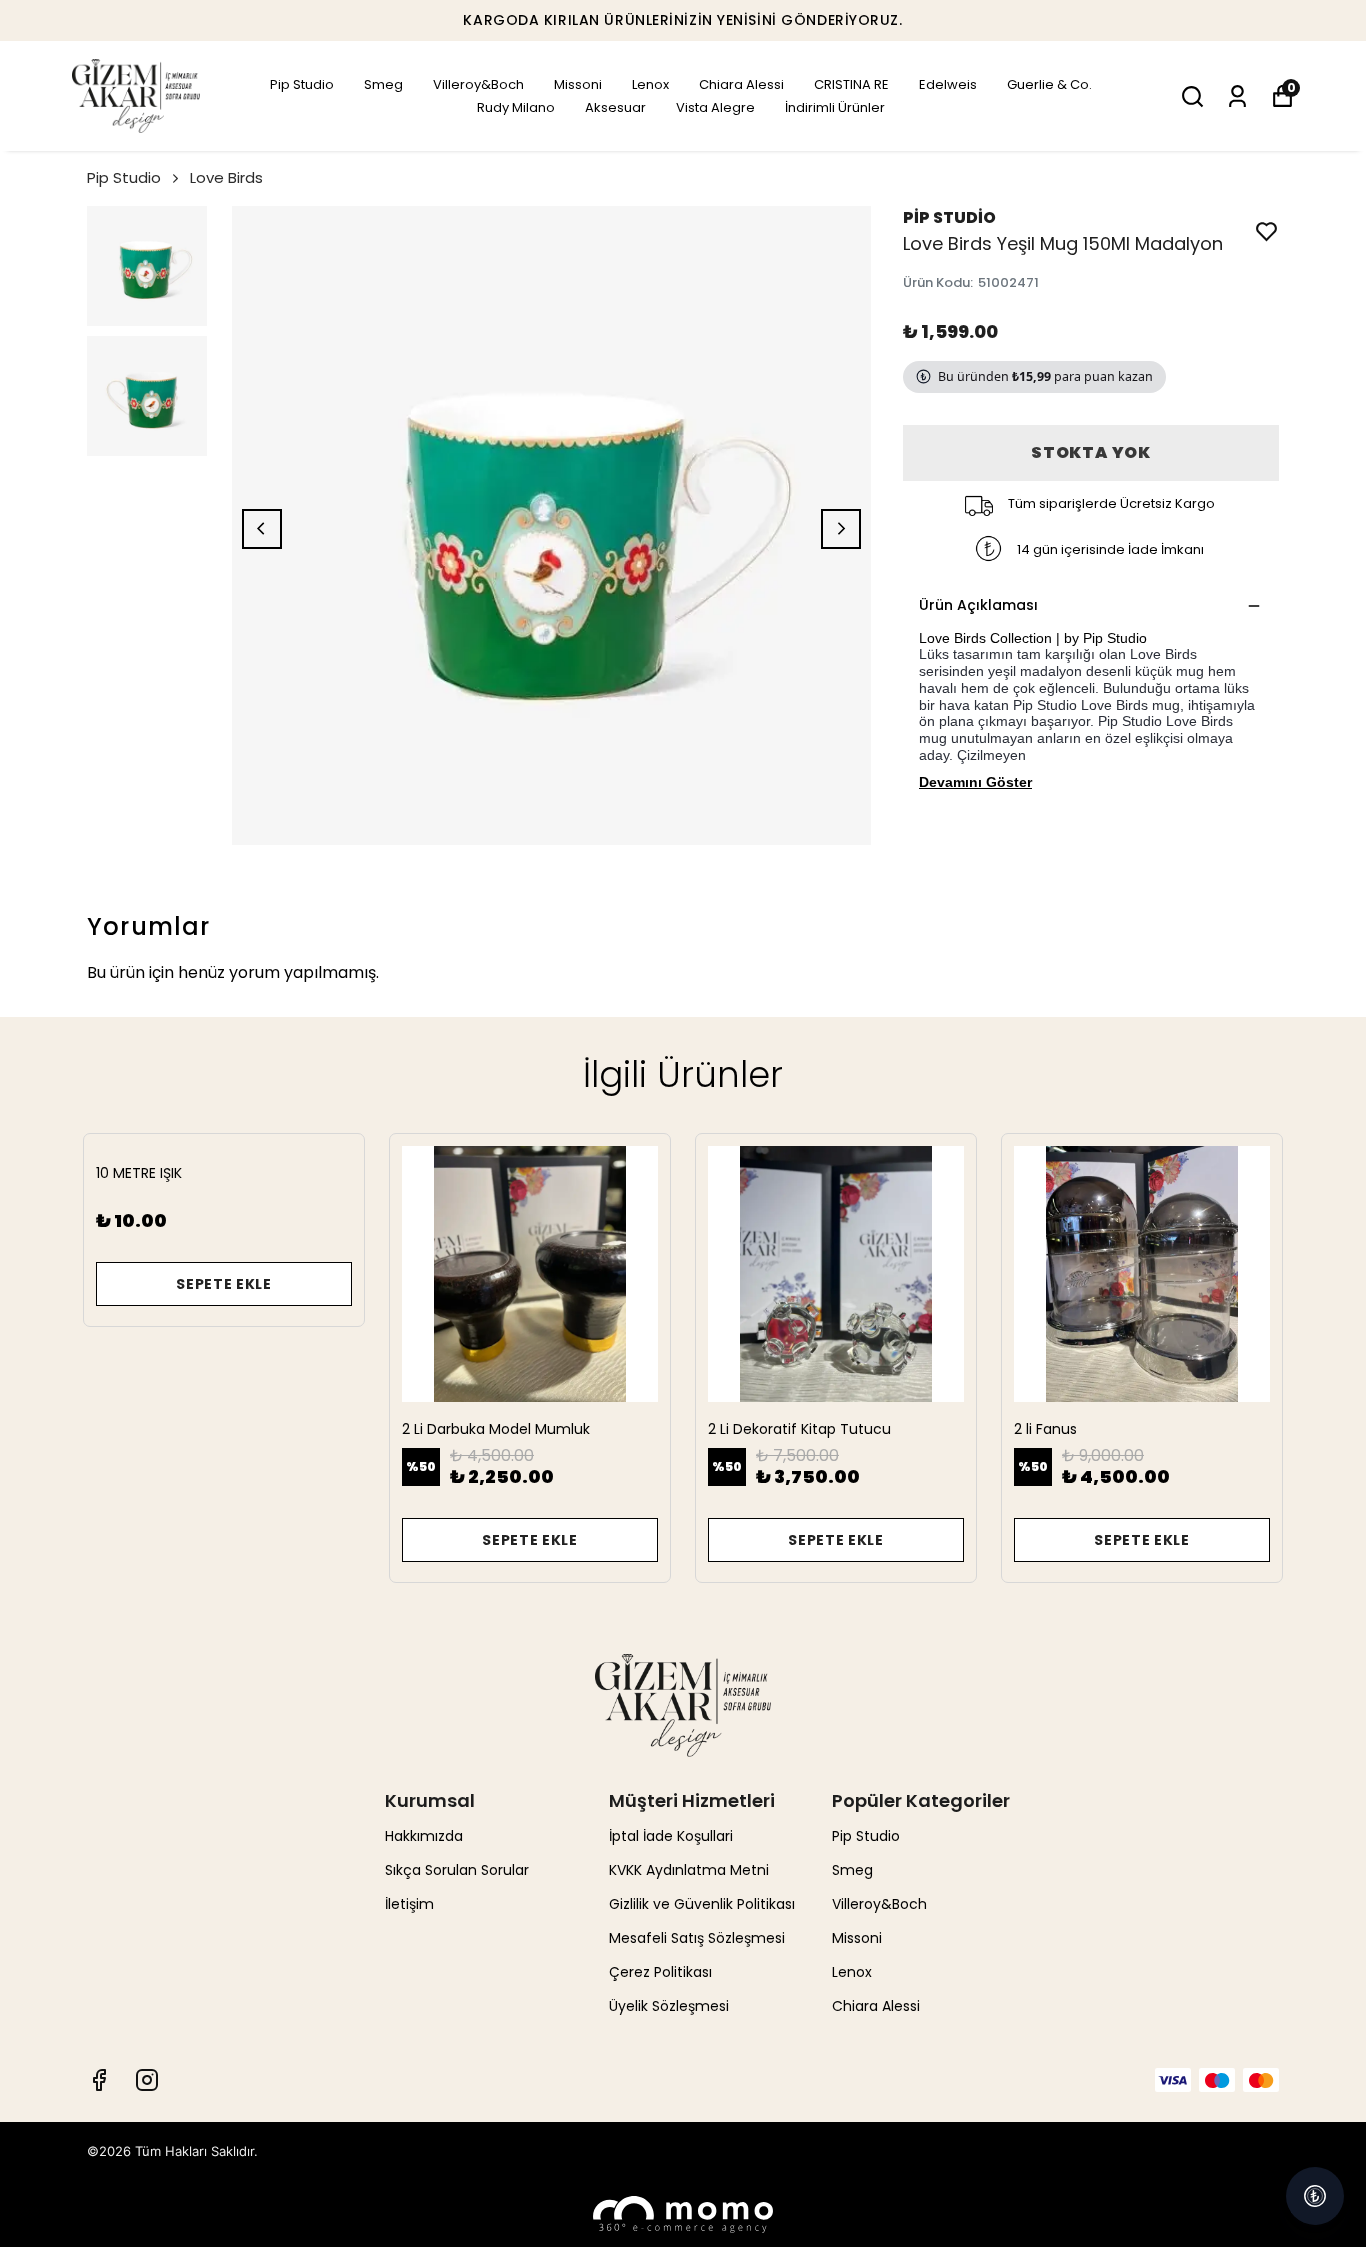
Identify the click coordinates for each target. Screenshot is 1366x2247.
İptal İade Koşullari (671, 1836)
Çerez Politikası (660, 1972)
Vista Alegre (715, 107)
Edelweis (948, 84)
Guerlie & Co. (1049, 84)
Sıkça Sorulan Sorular (457, 1870)
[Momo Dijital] (683, 2215)
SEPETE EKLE (224, 1284)
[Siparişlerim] (1237, 96)
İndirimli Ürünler (835, 107)
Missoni (578, 84)
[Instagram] (147, 2080)
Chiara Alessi (741, 84)
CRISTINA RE (851, 84)
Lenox (650, 84)
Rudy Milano (516, 107)
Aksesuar (615, 107)
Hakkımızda (424, 1836)
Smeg (383, 84)
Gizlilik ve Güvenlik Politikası (702, 1904)
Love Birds (226, 177)
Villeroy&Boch (478, 84)
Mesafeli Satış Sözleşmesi (697, 1938)
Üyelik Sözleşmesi (669, 2006)
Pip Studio (302, 84)
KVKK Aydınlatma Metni (689, 1870)
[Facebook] (99, 2080)
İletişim (409, 1904)
